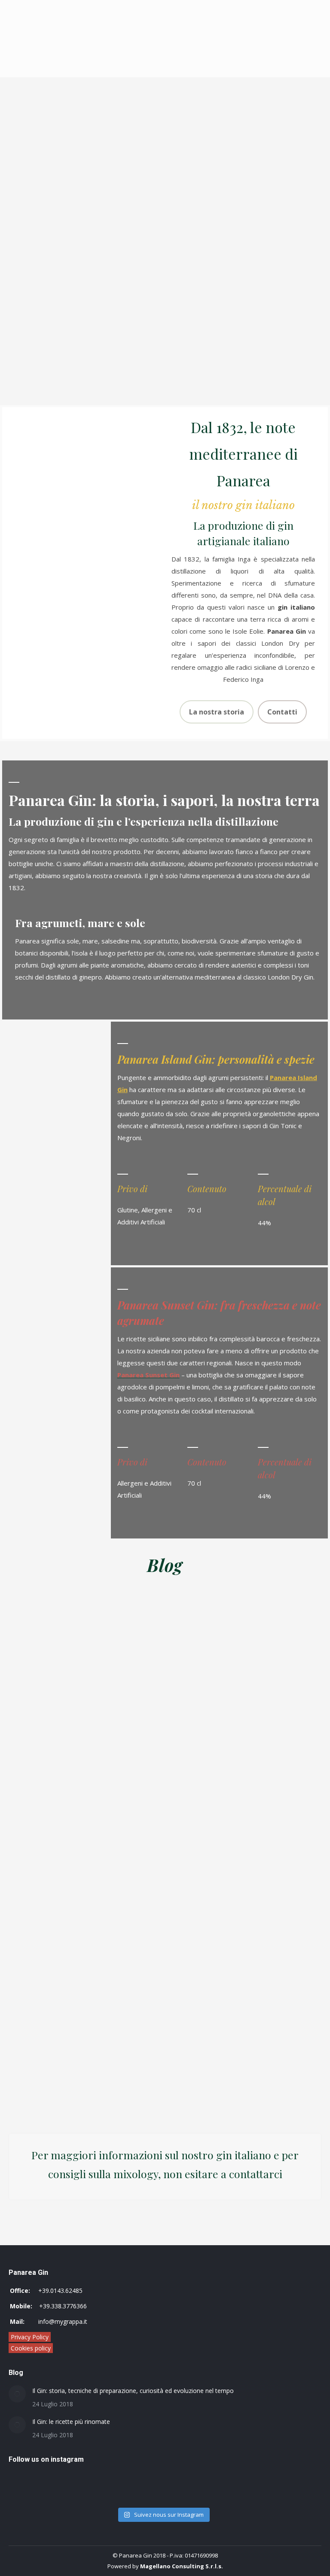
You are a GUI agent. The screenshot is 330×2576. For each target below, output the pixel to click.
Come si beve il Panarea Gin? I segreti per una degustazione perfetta (101, 2074)
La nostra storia (217, 712)
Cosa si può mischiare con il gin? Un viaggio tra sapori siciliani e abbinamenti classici (109, 1889)
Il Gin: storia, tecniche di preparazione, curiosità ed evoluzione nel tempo (133, 2391)
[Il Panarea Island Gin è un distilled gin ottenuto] (85, 2498)
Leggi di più (95, 1745)
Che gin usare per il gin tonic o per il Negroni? (219, 1869)
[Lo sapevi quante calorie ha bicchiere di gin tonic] (241, 2475)
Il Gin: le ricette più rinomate (71, 2422)
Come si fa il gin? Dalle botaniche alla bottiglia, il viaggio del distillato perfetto (215, 2074)
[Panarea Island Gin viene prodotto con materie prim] (241, 2487)
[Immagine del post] (17, 2394)
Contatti (282, 712)
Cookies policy (31, 2348)
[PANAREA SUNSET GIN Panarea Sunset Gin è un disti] (85, 2487)
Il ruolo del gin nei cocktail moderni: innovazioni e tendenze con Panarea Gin (107, 1704)
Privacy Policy (30, 2337)
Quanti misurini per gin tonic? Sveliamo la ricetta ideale (216, 1697)
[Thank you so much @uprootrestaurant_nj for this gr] (85, 2475)
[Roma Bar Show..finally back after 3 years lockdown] (241, 2498)
